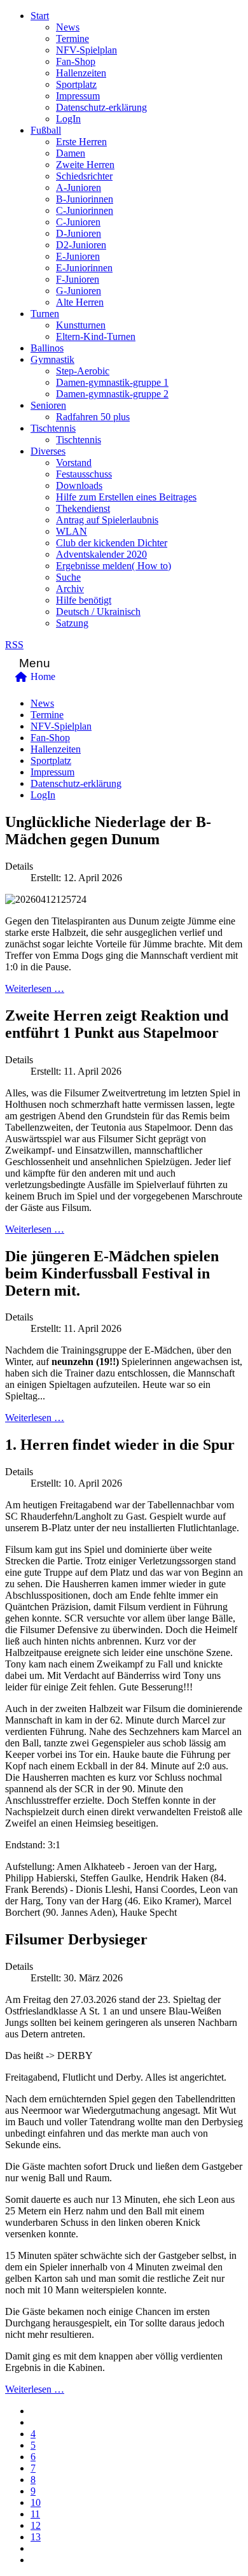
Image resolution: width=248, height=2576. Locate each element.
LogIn (68, 119)
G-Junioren (79, 291)
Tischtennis (53, 428)
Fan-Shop (76, 61)
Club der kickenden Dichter (112, 543)
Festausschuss (84, 474)
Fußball (46, 130)
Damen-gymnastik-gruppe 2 (112, 394)
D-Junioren (79, 233)
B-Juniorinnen (85, 199)
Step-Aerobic (83, 371)
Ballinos (47, 348)
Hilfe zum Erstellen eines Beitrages (126, 497)
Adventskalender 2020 (101, 554)
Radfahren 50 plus (93, 417)
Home (43, 676)
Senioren (48, 405)
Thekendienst (83, 508)
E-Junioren (78, 256)
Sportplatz (76, 84)
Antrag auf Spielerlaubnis (107, 520)
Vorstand (74, 463)
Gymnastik (52, 359)
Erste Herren (81, 142)
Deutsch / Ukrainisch (98, 612)
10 (36, 2502)
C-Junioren (78, 222)
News (68, 27)
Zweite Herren (85, 165)
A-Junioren (79, 188)
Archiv (70, 589)
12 (36, 2525)
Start (40, 16)
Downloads (79, 485)
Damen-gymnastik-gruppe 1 (112, 382)
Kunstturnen (81, 325)
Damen (71, 153)
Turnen (45, 314)
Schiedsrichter (84, 176)
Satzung (72, 623)
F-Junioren (78, 279)
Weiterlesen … (35, 988)
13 (36, 2537)
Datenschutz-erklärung (101, 107)
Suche (68, 577)
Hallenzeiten (81, 73)
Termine (72, 39)
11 (35, 2514)
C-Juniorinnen (85, 210)
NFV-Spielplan (86, 50)
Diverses (48, 451)
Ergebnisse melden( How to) (114, 566)
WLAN (72, 531)
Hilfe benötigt (84, 600)
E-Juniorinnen (84, 268)
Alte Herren (80, 302)
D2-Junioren (81, 245)
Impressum (78, 96)
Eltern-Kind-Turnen (96, 336)
